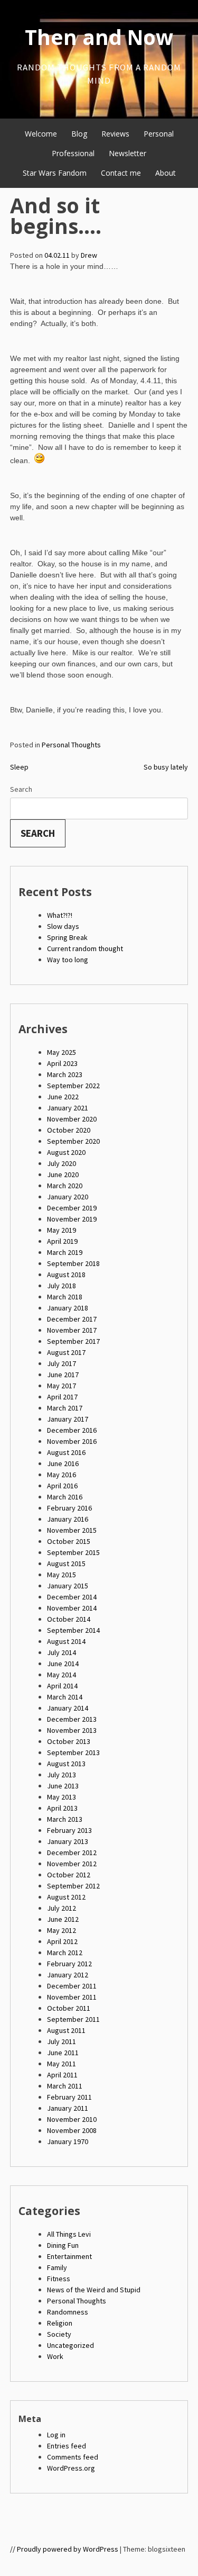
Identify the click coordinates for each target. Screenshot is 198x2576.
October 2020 (69, 1130)
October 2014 (69, 1619)
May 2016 (62, 1475)
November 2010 (72, 2119)
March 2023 (65, 1074)
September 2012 (73, 1886)
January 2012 (68, 1975)
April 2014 (62, 1686)
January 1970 (68, 2141)
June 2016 (63, 1463)
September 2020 (73, 1141)
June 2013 (63, 1786)
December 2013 (72, 1719)
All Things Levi (69, 2234)
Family (57, 2267)
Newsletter (128, 153)
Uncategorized (70, 2345)
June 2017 (63, 1375)
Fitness (59, 2279)
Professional (73, 153)
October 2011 (69, 2008)
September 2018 (73, 1263)
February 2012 (69, 1964)
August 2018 (66, 1275)
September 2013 (73, 1752)
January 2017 (68, 1419)
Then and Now (99, 37)
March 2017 (65, 1408)
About (166, 173)
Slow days (63, 926)
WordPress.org (71, 2468)
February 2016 (69, 1508)
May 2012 (62, 1930)
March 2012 (65, 1953)
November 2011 (72, 1997)
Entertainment (69, 2256)
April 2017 (62, 1397)
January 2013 (68, 1841)
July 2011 (62, 2041)
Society (59, 2334)
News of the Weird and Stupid (94, 2290)
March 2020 (65, 1186)
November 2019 (72, 1219)
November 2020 (72, 1119)
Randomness (68, 2312)
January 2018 (68, 1308)
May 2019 (62, 1230)
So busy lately (166, 767)
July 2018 (62, 1286)
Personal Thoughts (71, 745)
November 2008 (72, 2130)
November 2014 (72, 1608)
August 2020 (66, 1152)
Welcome (41, 134)
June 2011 (63, 2053)
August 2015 (66, 1563)
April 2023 (62, 1063)
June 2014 (63, 1664)
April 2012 (62, 1941)
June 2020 (63, 1174)
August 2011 (66, 2030)
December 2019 (72, 1208)
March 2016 (65, 1497)
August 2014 (66, 1641)
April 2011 (62, 2075)
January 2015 (68, 1586)
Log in (56, 2435)
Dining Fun (63, 2245)
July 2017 (62, 1363)
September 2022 (73, 1086)
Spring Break (67, 937)
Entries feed (67, 2446)
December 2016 (72, 1430)
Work (55, 2356)
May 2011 (62, 2064)
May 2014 (62, 1675)
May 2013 (62, 1797)
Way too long (68, 960)
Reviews (115, 134)
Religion (60, 2323)
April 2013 (62, 1808)
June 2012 (63, 1919)
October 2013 (69, 1741)
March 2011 (65, 2086)
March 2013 (65, 1819)
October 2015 (69, 1541)
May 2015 (62, 1575)
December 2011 (72, 1986)
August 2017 (66, 1352)
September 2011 (73, 2019)
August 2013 (66, 1764)
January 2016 (68, 1519)
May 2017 (62, 1386)
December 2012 (72, 1852)
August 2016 (66, 1452)
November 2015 (72, 1530)
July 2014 (62, 1652)
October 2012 (69, 1875)
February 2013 (69, 1830)
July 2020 (62, 1163)
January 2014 (68, 1708)
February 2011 (69, 2097)
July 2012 (62, 1908)
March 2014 (65, 1697)
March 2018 (65, 1297)
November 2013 (72, 1730)
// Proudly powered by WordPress (64, 2549)
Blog (79, 134)
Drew (89, 255)
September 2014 (73, 1630)
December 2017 (72, 1319)
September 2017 (73, 1341)
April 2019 (62, 1241)
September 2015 (73, 1552)
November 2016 (72, 1441)
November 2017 (72, 1330)
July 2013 (62, 1775)
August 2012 (66, 1897)
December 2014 (72, 1597)
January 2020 (68, 1197)
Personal (159, 134)
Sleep (19, 767)
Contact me (121, 173)
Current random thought (85, 948)
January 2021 (68, 1108)
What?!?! (60, 915)
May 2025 (62, 1052)
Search (21, 789)
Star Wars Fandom (55, 173)
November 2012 (72, 1864)
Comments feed (73, 2457)
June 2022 (63, 1097)
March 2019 (65, 1252)
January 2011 (68, 2108)
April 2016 (62, 1486)
